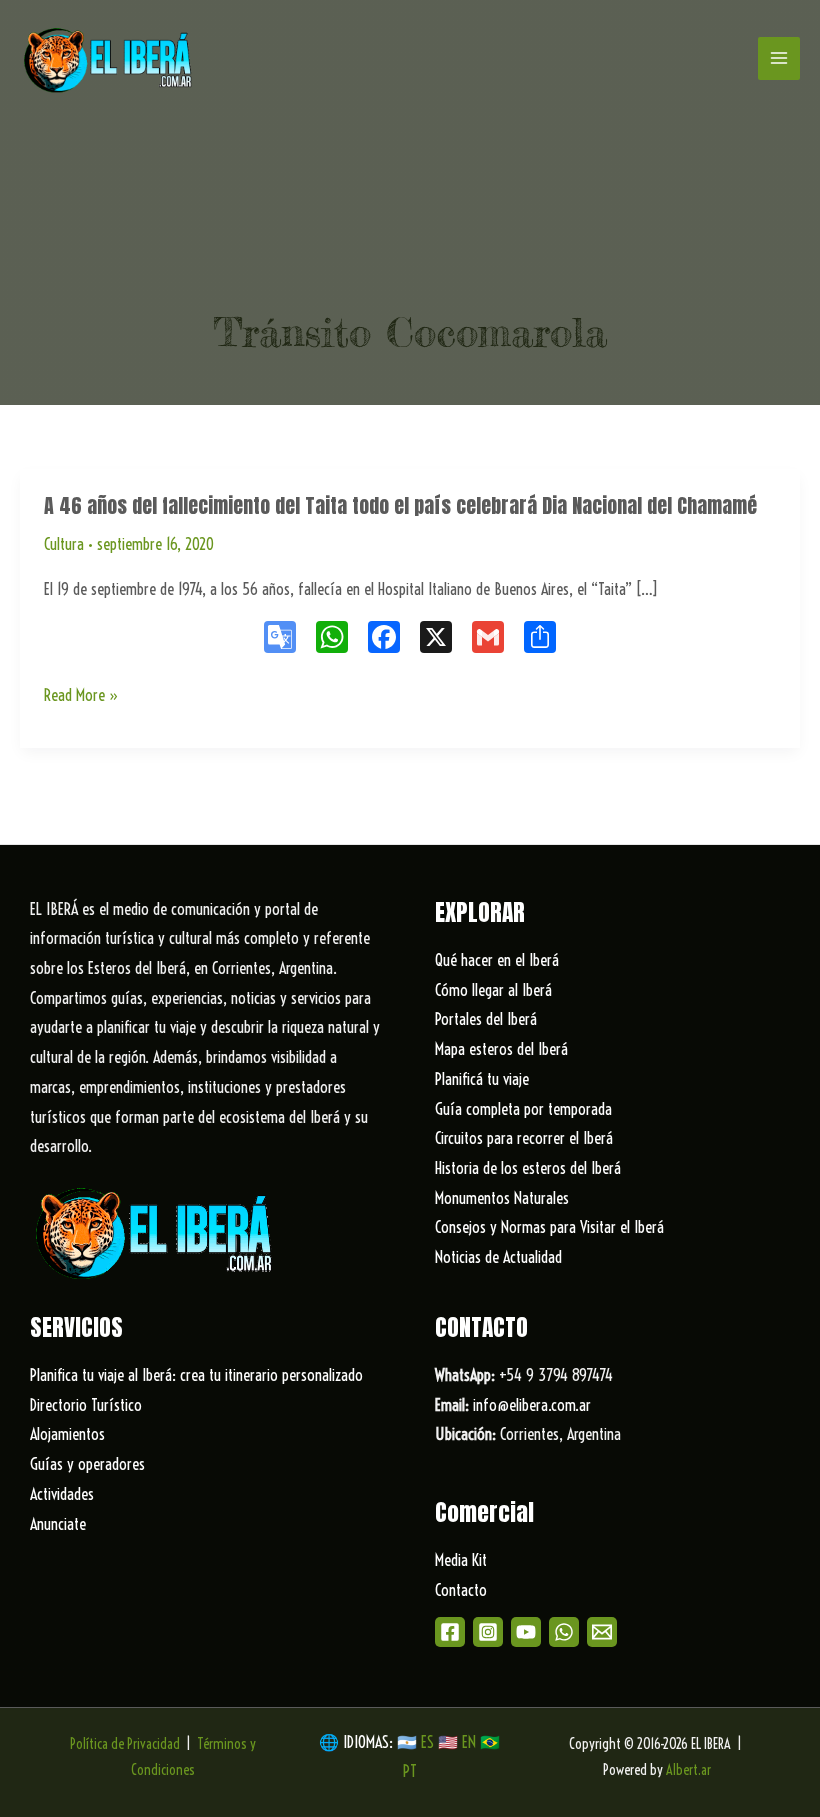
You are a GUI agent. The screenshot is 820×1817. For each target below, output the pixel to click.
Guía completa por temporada (523, 1109)
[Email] (602, 1632)
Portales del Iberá (486, 1019)
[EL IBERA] (110, 58)
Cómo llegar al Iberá (493, 990)
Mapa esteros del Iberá (501, 1049)
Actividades (62, 1494)
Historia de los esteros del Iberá (528, 1168)
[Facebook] (450, 1632)
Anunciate (58, 1524)
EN (469, 1742)
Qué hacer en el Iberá (497, 960)
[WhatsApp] (564, 1632)
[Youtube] (526, 1632)
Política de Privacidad (125, 1744)
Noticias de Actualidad (498, 1257)
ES (429, 1742)
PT (410, 1771)
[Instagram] (488, 1632)
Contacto (461, 1590)
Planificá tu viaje (482, 1079)
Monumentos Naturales (502, 1198)
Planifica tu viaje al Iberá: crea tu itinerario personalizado (196, 1375)
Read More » (81, 697)
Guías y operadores (87, 1464)
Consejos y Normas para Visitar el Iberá (549, 1227)
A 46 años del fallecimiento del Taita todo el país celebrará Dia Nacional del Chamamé (400, 505)
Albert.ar (688, 1770)
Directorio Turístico (86, 1405)
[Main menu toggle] (779, 58)
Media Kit (461, 1560)
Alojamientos (67, 1434)
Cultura (64, 544)
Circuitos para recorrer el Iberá (524, 1138)
